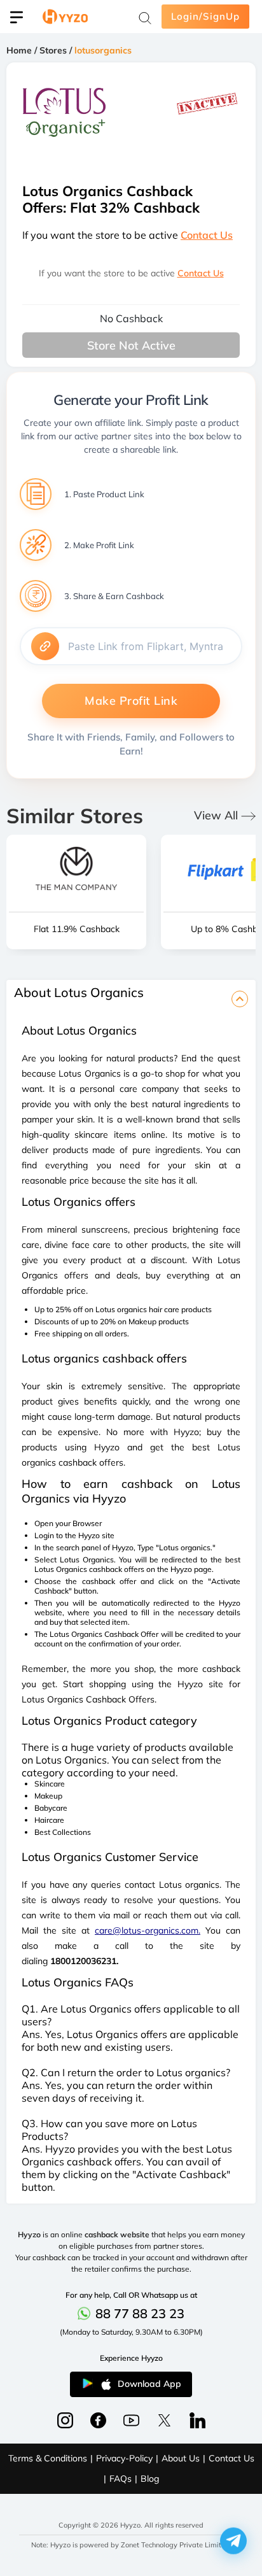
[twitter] (164, 2420)
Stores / (57, 50)
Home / (23, 50)
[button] (233, 2541)
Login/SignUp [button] (205, 16)
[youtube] (131, 2420)
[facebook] (65, 2420)
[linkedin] (197, 2420)
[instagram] (98, 2420)
